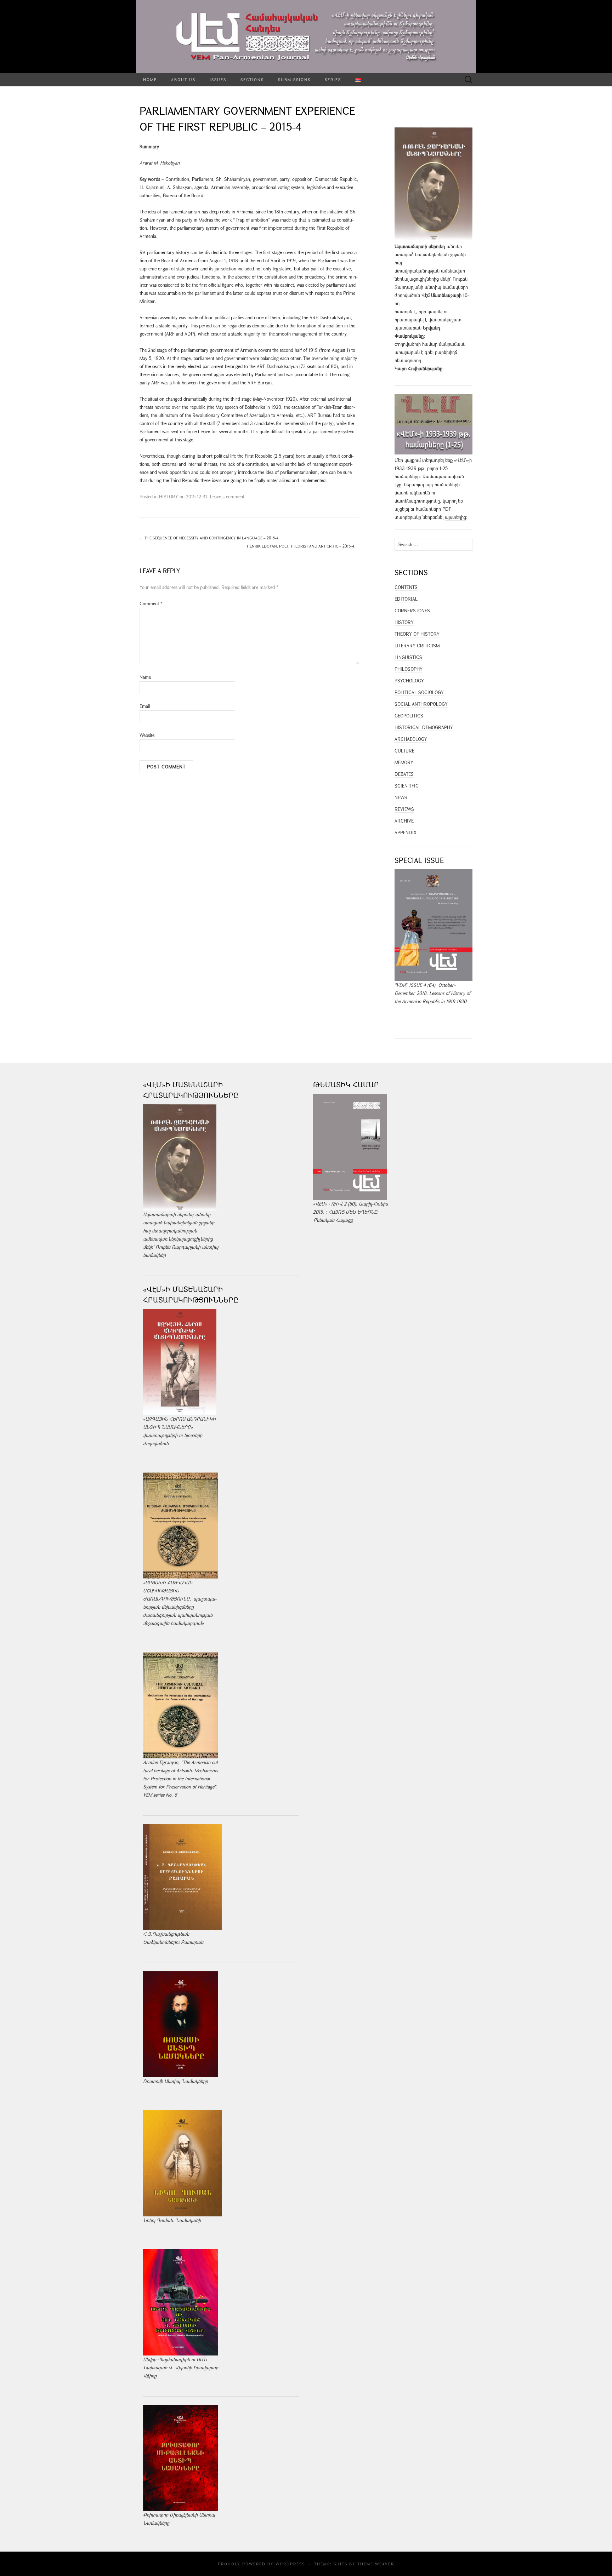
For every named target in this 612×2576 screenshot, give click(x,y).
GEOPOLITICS (409, 716)
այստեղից (455, 517)
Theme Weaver (376, 2564)
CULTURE (404, 751)
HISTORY (169, 497)
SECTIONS (252, 79)
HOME (150, 79)
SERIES (333, 79)
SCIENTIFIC (407, 786)
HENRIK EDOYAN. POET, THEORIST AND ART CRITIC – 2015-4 (303, 546)
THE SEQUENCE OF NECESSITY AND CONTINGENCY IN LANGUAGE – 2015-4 (209, 538)
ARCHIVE (404, 821)
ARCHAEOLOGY (411, 739)
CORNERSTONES (412, 611)
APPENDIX (406, 832)
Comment (151, 603)
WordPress (290, 2564)
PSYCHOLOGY (409, 681)
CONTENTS (406, 587)
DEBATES (404, 774)
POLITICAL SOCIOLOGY (419, 692)
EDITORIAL (406, 599)
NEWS (401, 797)
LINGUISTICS (408, 657)
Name (145, 677)
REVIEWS (404, 809)
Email (145, 706)
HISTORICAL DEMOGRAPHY (424, 727)
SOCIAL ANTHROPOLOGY (421, 704)
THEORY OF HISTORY (417, 634)
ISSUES (218, 79)
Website (147, 735)
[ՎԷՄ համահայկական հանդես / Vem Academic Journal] (306, 37)
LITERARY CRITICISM (417, 646)
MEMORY (404, 762)
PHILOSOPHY (409, 669)
